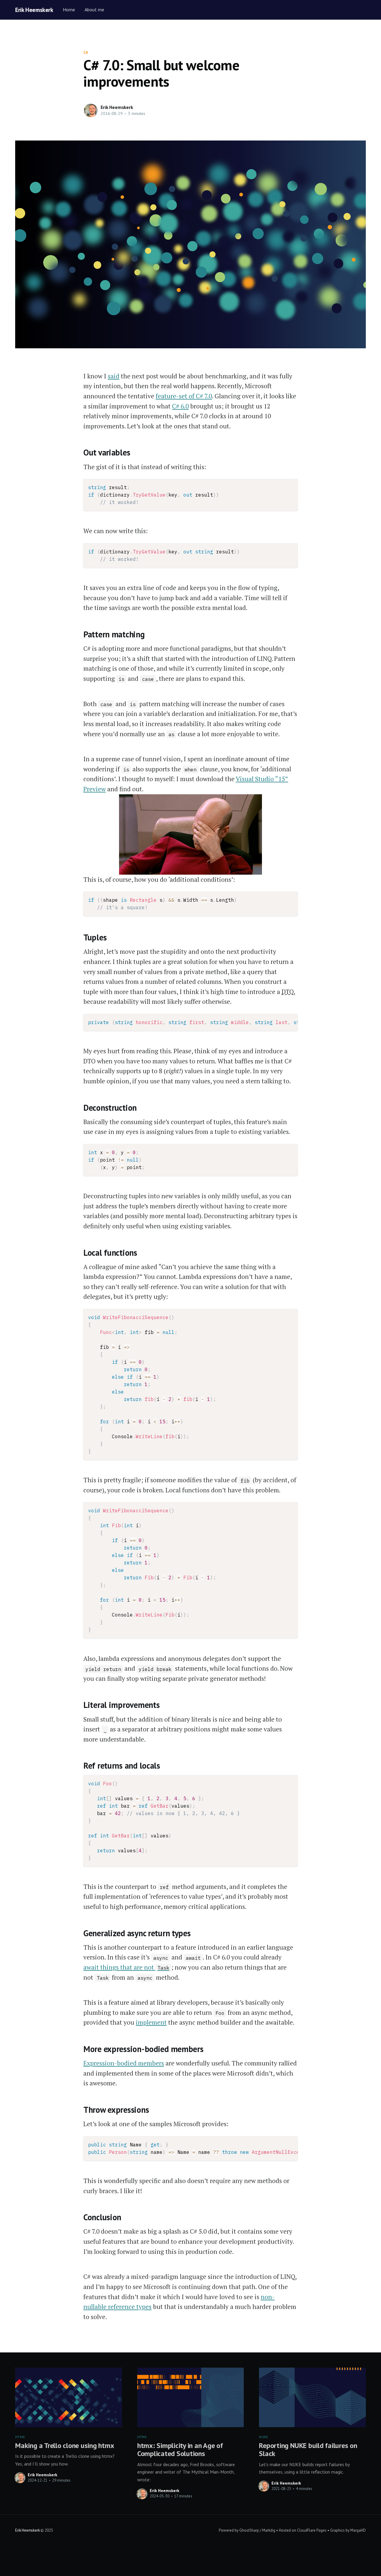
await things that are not (126, 1967)
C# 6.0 (180, 406)
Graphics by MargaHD (348, 2530)
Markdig (269, 2530)
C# (86, 53)
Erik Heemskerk (34, 10)
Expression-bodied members (124, 2063)
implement (151, 2022)
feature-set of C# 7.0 (184, 396)
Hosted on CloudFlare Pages (303, 2530)
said (114, 376)
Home (69, 10)
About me (94, 10)
